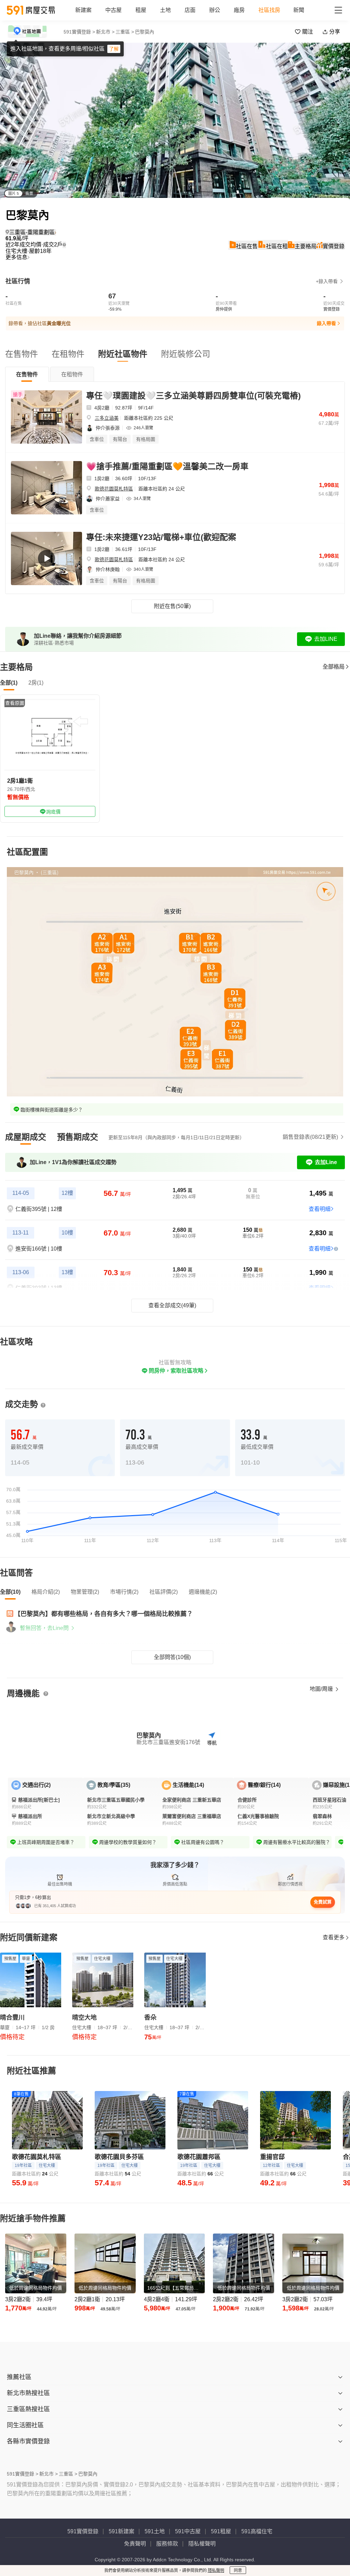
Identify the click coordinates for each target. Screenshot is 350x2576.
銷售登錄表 (310, 1137)
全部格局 (334, 667)
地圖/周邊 (322, 1689)
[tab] (27, 374)
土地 (165, 10)
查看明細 (320, 1209)
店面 (190, 10)
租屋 (141, 10)
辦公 (215, 10)
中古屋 (113, 10)
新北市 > (105, 32)
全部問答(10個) (172, 1657)
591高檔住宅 (257, 2531)
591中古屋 (188, 2531)
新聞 (299, 10)
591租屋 (221, 2531)
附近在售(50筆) (172, 606)
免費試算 (323, 1902)
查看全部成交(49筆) (172, 1305)
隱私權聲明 (202, 2544)
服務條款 (167, 2544)
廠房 (239, 10)
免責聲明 (135, 2544)
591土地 (155, 2531)
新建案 (83, 10)
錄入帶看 (326, 323)
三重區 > (125, 32)
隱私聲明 (216, 2571)
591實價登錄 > (79, 32)
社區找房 (269, 10)
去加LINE (326, 639)
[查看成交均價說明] (64, 245)
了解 (114, 49)
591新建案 (122, 2531)
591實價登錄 (83, 2531)
